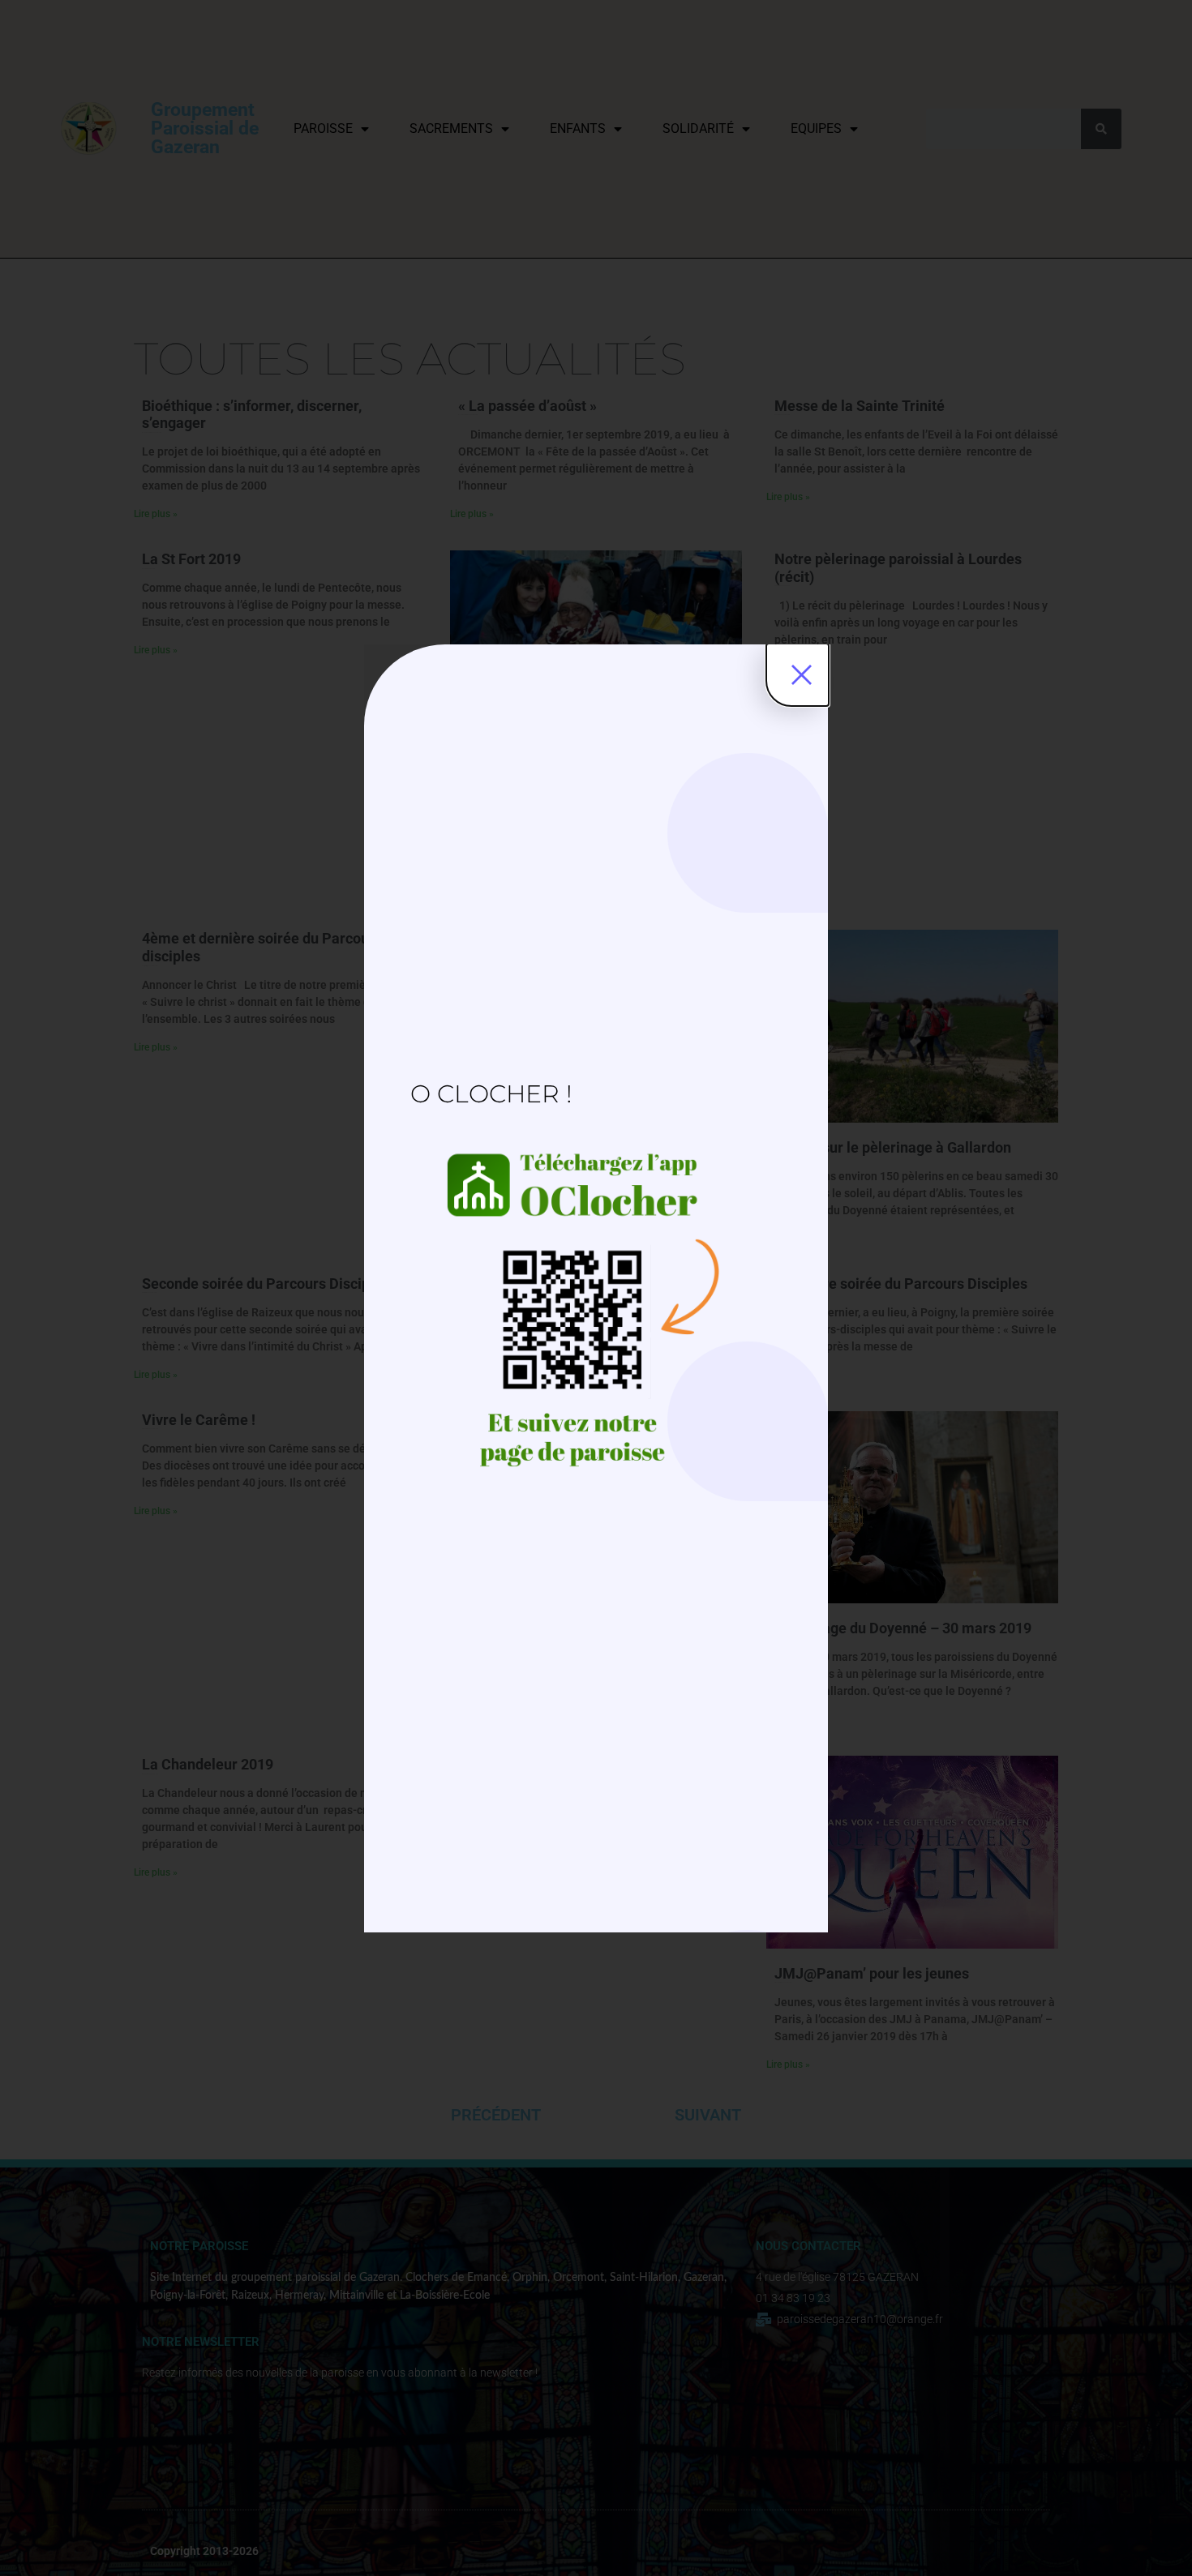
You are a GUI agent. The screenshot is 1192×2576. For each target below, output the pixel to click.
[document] (596, 1288)
